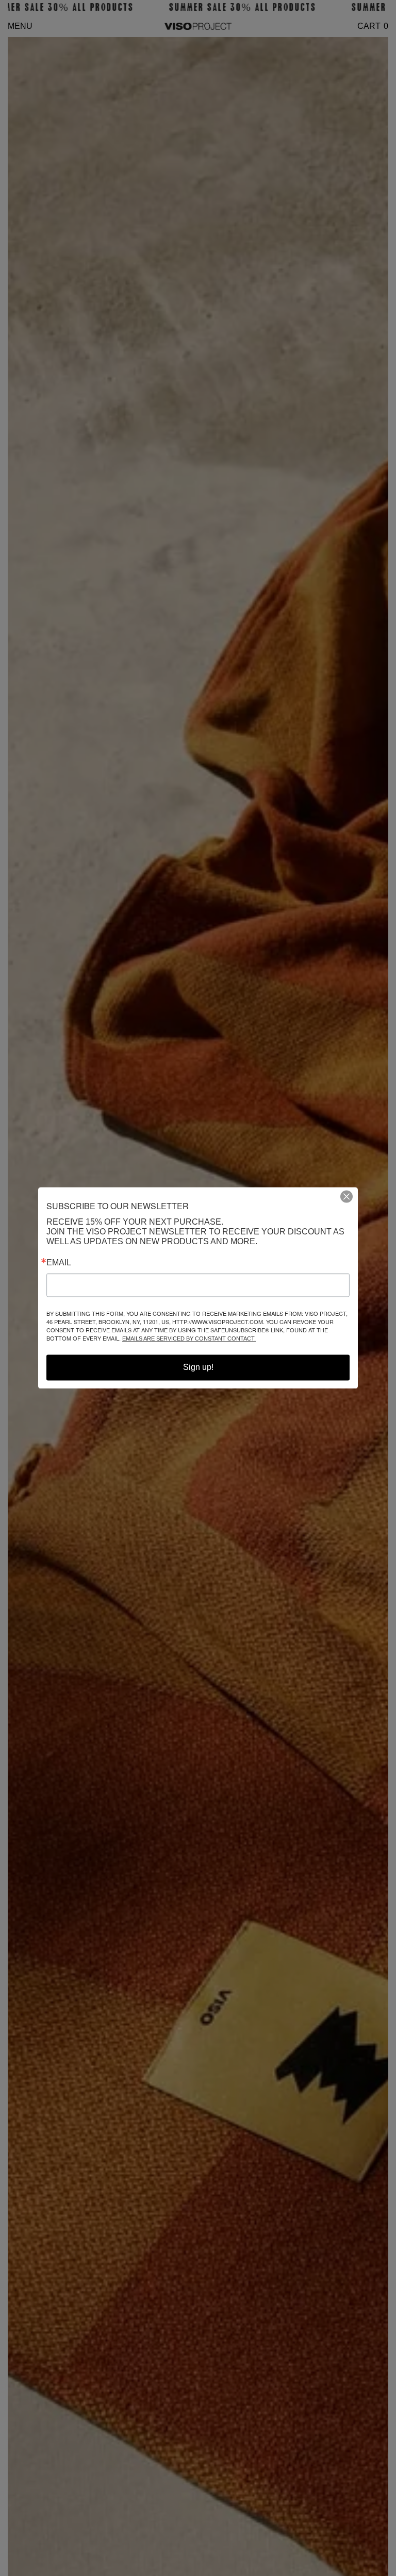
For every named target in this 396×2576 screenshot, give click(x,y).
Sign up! (198, 1368)
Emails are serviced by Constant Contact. (189, 1339)
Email (59, 1263)
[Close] (351, 1196)
